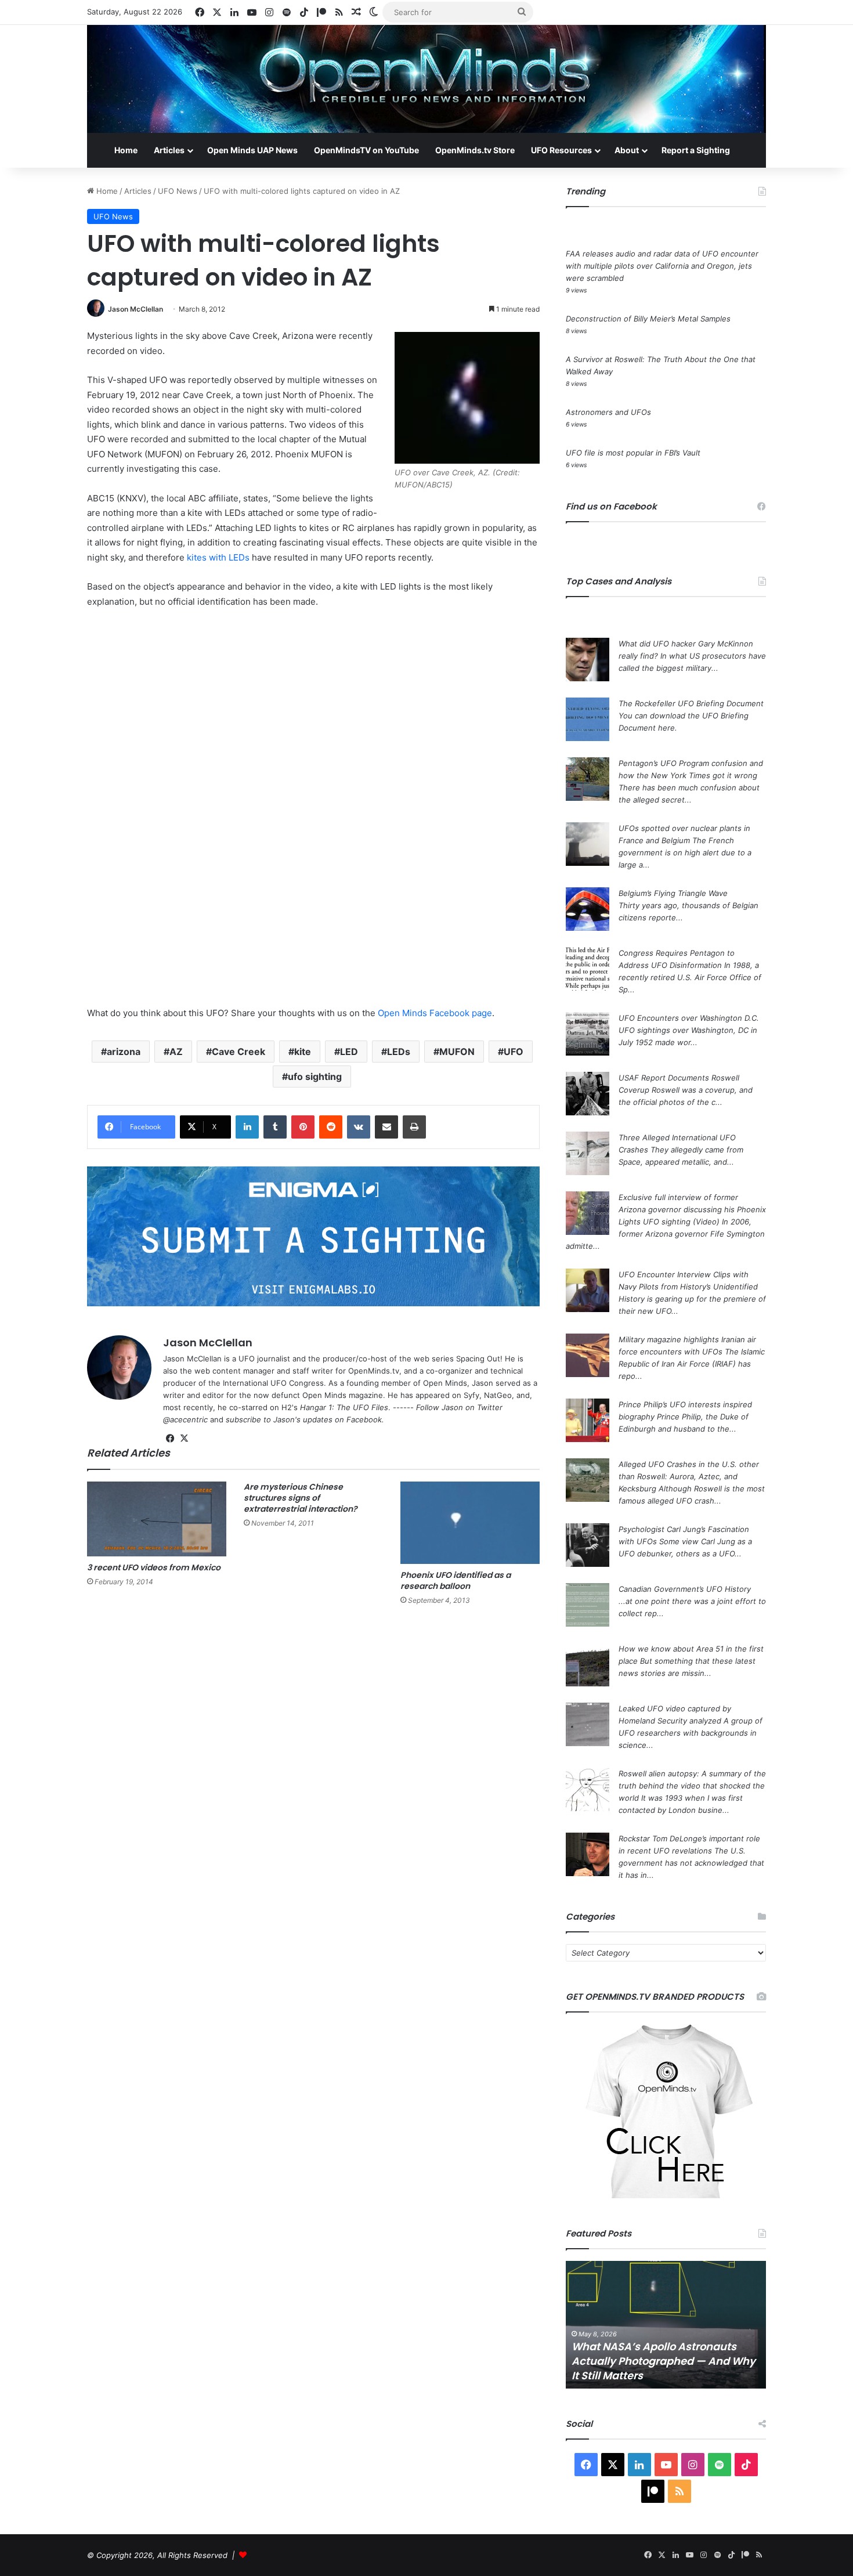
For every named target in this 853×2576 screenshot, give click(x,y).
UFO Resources (561, 150)
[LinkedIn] (247, 1127)
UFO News (178, 191)
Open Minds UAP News (252, 150)
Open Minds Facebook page (435, 1013)
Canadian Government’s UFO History (685, 1589)
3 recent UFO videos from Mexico (154, 1567)
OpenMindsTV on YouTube (366, 150)
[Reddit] (331, 1127)
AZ (176, 1052)
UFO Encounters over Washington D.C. (689, 1018)
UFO (514, 1052)
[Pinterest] (303, 1127)
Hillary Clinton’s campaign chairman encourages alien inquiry (664, 2368)
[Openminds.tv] (426, 79)
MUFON (457, 1052)
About (627, 150)
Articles (169, 150)
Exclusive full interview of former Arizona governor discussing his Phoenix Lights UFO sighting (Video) (692, 1209)
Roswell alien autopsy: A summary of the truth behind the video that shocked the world (692, 1786)
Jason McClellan (135, 309)
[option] (666, 2325)
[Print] (414, 1127)
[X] (184, 1439)
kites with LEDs (218, 557)
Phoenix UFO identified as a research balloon (456, 1580)
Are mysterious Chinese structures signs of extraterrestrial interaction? (301, 1498)
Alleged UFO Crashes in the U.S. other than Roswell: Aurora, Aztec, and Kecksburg (689, 1476)
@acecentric (185, 1419)
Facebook (364, 1419)
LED (349, 1052)
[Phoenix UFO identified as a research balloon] (470, 1523)
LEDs (399, 1052)
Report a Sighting (696, 150)
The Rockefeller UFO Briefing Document (691, 703)
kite (303, 1052)
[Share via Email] (386, 1127)
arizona (124, 1052)
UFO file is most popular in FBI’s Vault (633, 453)
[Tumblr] (275, 1127)
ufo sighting (315, 1076)
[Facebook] (170, 1439)
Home (126, 150)
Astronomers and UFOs (608, 412)
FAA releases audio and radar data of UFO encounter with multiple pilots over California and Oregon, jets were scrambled (662, 266)
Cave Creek (238, 1052)
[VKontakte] (359, 1127)
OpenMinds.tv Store (475, 150)
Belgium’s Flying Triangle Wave (673, 893)
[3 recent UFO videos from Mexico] (157, 1519)
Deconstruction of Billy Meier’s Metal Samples (648, 319)
